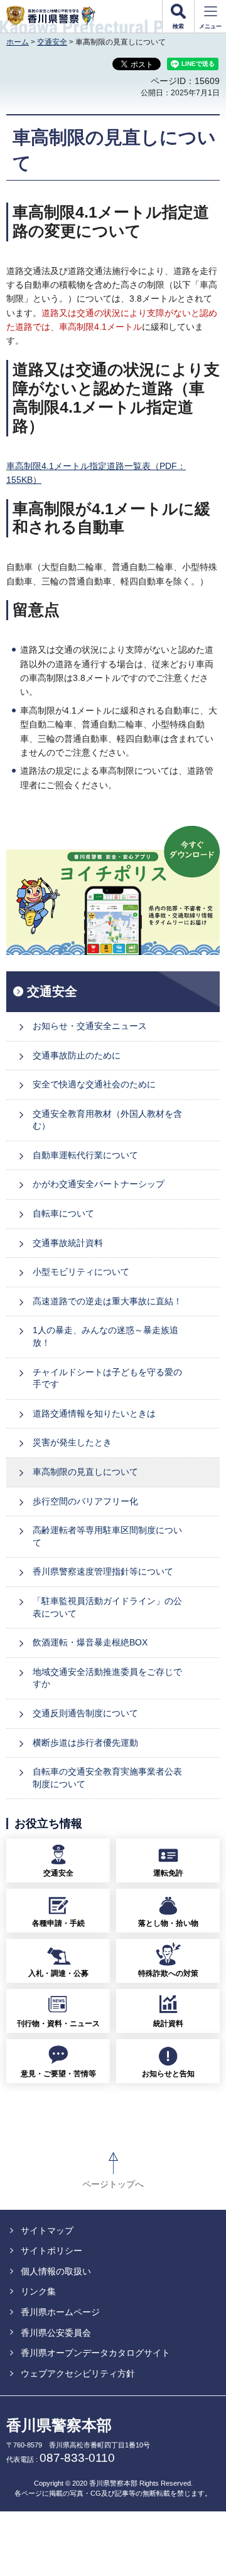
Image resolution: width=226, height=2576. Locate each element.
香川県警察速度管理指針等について (103, 1571)
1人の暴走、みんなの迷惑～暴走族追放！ (105, 1336)
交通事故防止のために (77, 1055)
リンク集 (38, 2291)
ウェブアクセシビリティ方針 (78, 2373)
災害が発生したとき (72, 1442)
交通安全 (52, 42)
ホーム (18, 42)
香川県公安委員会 (56, 2333)
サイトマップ (47, 2230)
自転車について (63, 1213)
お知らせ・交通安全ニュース (90, 1026)
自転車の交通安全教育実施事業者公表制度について (107, 1778)
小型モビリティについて (81, 1272)
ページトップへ (113, 2184)
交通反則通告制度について (85, 1713)
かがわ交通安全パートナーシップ (99, 1184)
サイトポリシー (51, 2251)
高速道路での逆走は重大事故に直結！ (107, 1301)
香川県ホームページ (60, 2312)
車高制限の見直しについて (85, 1472)
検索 (178, 26)
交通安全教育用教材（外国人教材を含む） (107, 1120)
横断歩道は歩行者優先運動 (85, 1743)
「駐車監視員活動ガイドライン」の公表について (107, 1607)
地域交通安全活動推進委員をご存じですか (107, 1678)
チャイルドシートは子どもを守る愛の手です (107, 1378)
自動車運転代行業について (85, 1155)
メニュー (210, 26)
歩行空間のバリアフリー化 (85, 1501)
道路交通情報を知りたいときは (94, 1413)
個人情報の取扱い (56, 2271)
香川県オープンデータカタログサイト (95, 2353)
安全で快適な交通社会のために (94, 1084)
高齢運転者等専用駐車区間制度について (107, 1536)
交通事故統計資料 (68, 1243)
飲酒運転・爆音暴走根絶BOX (90, 1642)
